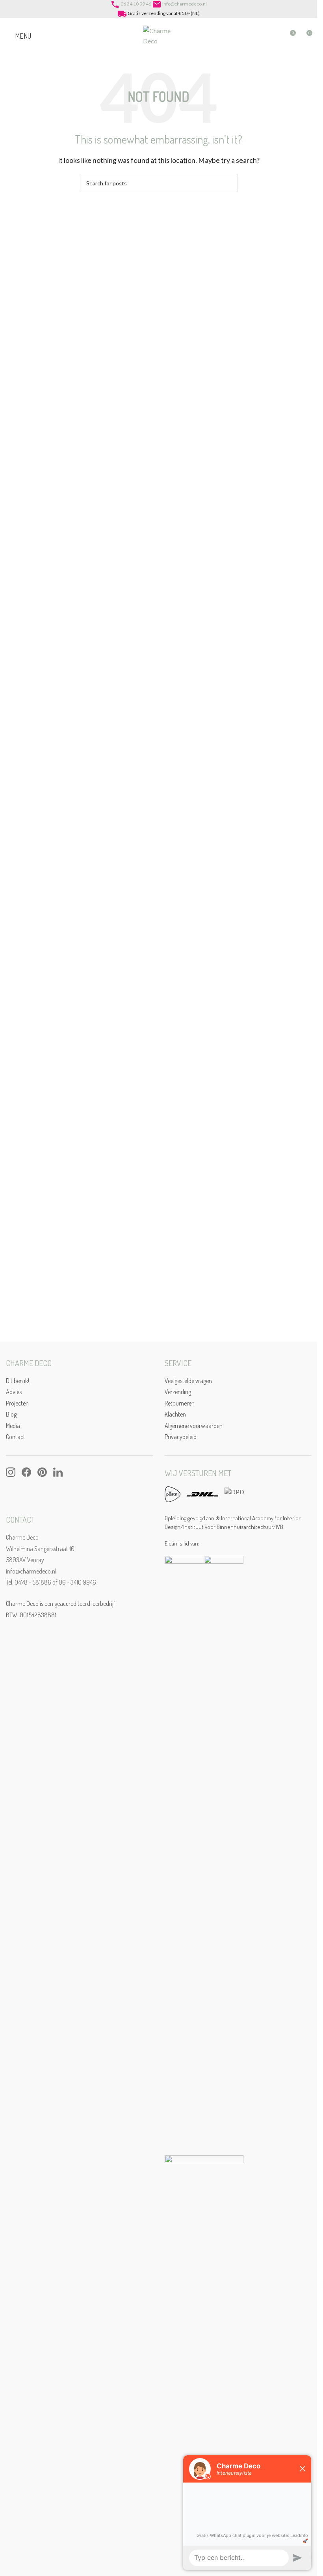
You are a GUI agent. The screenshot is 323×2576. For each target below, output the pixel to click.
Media (13, 1426)
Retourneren (180, 1403)
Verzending (178, 1392)
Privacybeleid (181, 1437)
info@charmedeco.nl (185, 4)
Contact (16, 1437)
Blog (11, 1414)
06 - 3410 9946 (77, 1582)
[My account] (275, 36)
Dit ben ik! (18, 1381)
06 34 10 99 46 (136, 4)
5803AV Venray (25, 1560)
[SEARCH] (228, 183)
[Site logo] (159, 35)
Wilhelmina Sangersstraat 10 (40, 1549)
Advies (14, 1392)
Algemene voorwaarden (194, 1426)
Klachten (175, 1414)
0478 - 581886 (33, 1582)
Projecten (17, 1403)
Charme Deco (22, 1537)
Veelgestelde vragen (188, 1381)
